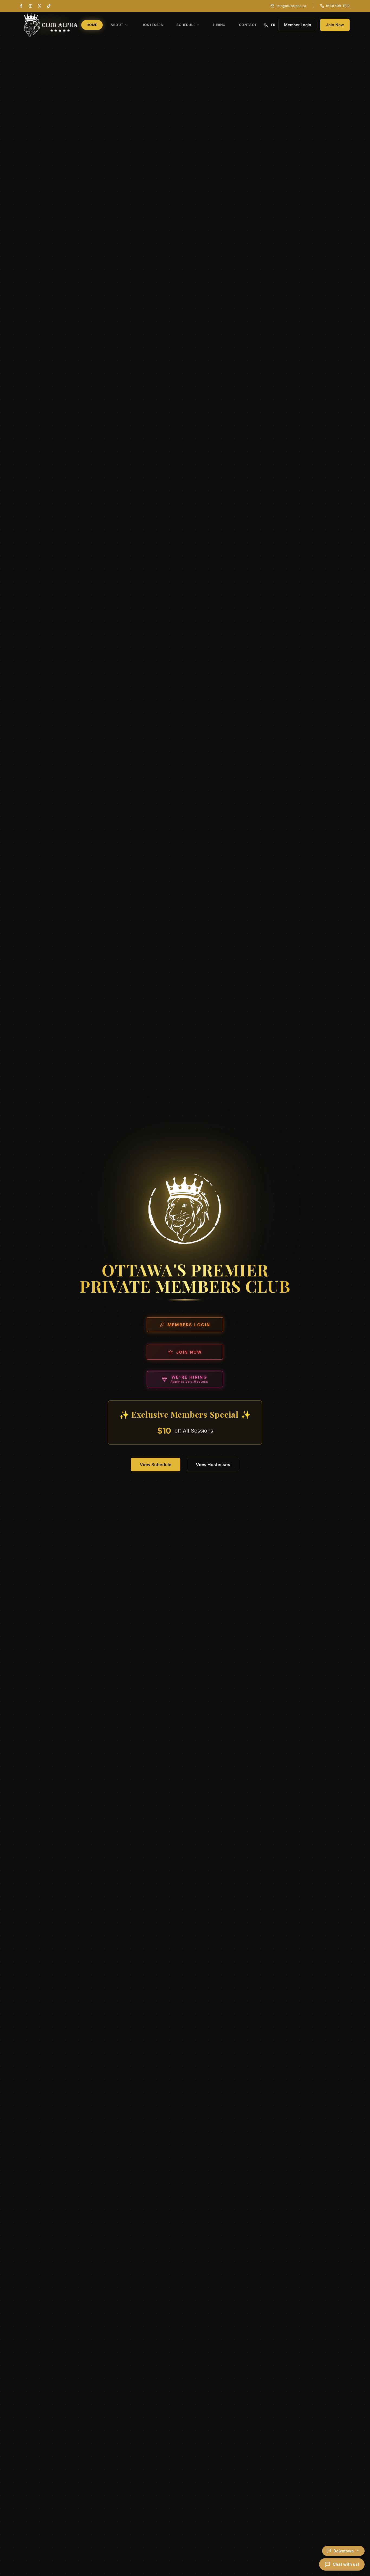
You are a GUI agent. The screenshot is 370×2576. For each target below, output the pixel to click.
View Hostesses (213, 1465)
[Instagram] (30, 6)
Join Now (335, 25)
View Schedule (156, 1465)
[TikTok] (49, 6)
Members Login (189, 1325)
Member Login (298, 25)
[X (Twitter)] (40, 6)
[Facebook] (21, 6)
